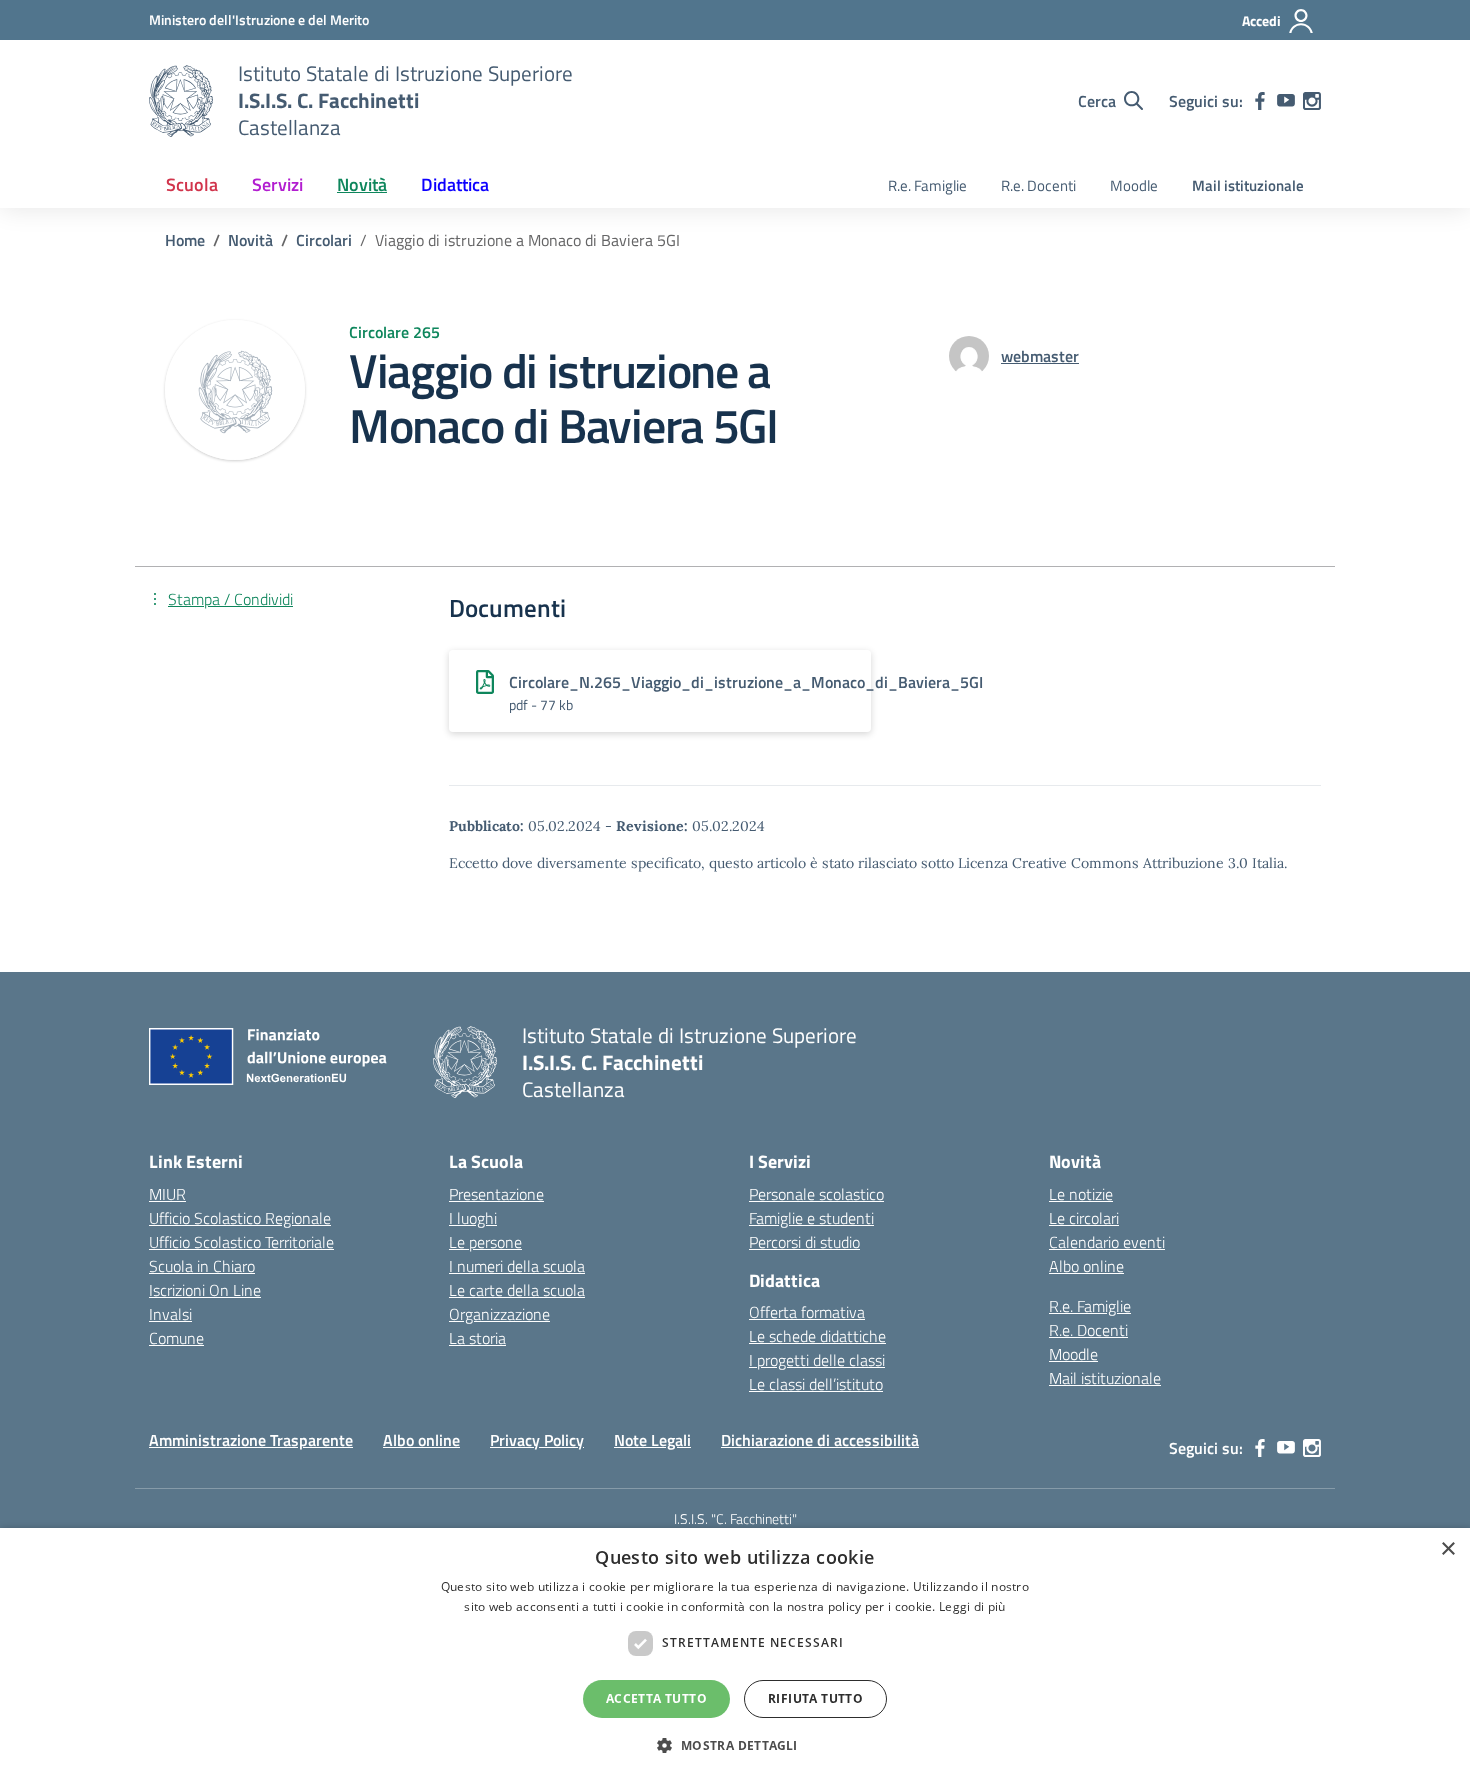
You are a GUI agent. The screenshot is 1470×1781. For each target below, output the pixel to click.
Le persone (485, 1242)
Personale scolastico (816, 1194)
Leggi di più (972, 1606)
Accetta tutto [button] (656, 1698)
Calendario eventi (1107, 1242)
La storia (477, 1338)
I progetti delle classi (817, 1360)
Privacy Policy (537, 1440)
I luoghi (473, 1218)
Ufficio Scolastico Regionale (240, 1218)
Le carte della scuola (517, 1290)
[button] (734, 1745)
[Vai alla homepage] (181, 101)
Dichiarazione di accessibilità (820, 1440)
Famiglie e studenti (811, 1218)
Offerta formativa (807, 1312)
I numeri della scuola (517, 1266)
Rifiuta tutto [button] (815, 1698)
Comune (176, 1338)
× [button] (1447, 1549)
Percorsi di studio (804, 1242)
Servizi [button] (277, 184)
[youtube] (1286, 101)
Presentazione (496, 1194)
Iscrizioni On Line (205, 1290)
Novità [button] (362, 184)
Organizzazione (499, 1314)
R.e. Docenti (1038, 185)
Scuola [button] (192, 184)
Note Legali (652, 1440)
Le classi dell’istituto (816, 1384)
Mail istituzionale (1248, 185)
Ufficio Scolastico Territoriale (241, 1242)
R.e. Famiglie (927, 185)
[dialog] (735, 1654)
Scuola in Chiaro (202, 1266)
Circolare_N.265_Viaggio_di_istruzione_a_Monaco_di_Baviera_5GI (746, 682)
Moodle (1134, 185)
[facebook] (1260, 101)
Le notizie (1081, 1194)
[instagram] (1312, 101)
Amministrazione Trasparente (251, 1440)
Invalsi (170, 1314)
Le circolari (1084, 1218)
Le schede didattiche (817, 1336)
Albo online (1086, 1266)
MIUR (167, 1194)
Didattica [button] (455, 184)
